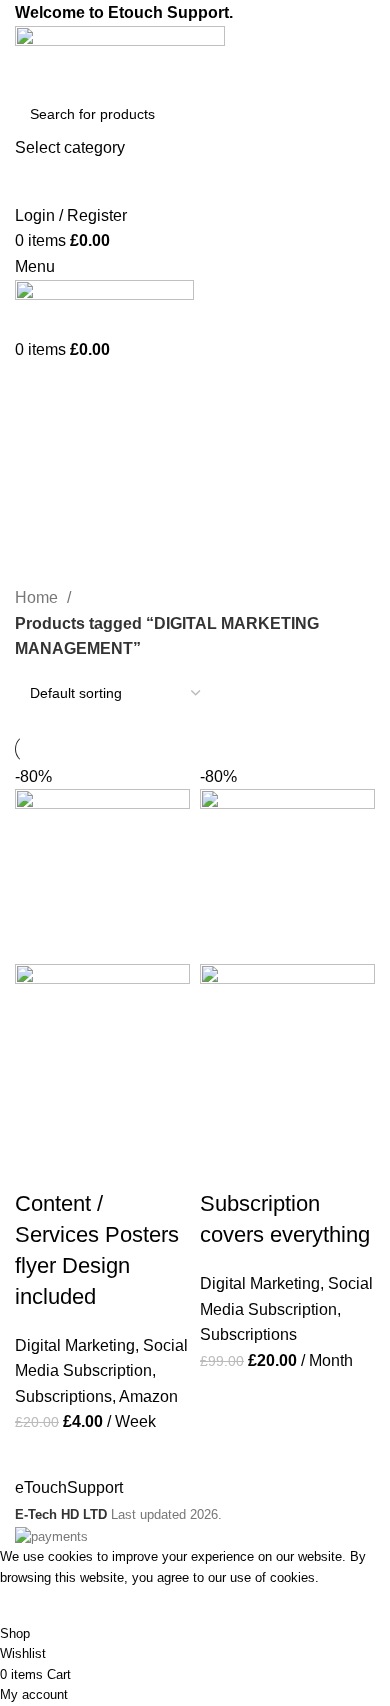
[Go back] (40, 449)
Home (38, 597)
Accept (39, 1606)
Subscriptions (63, 1396)
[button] (40, 1164)
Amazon (148, 1396)
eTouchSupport (69, 1487)
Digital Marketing (75, 1345)
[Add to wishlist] (148, 1164)
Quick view (94, 1164)
